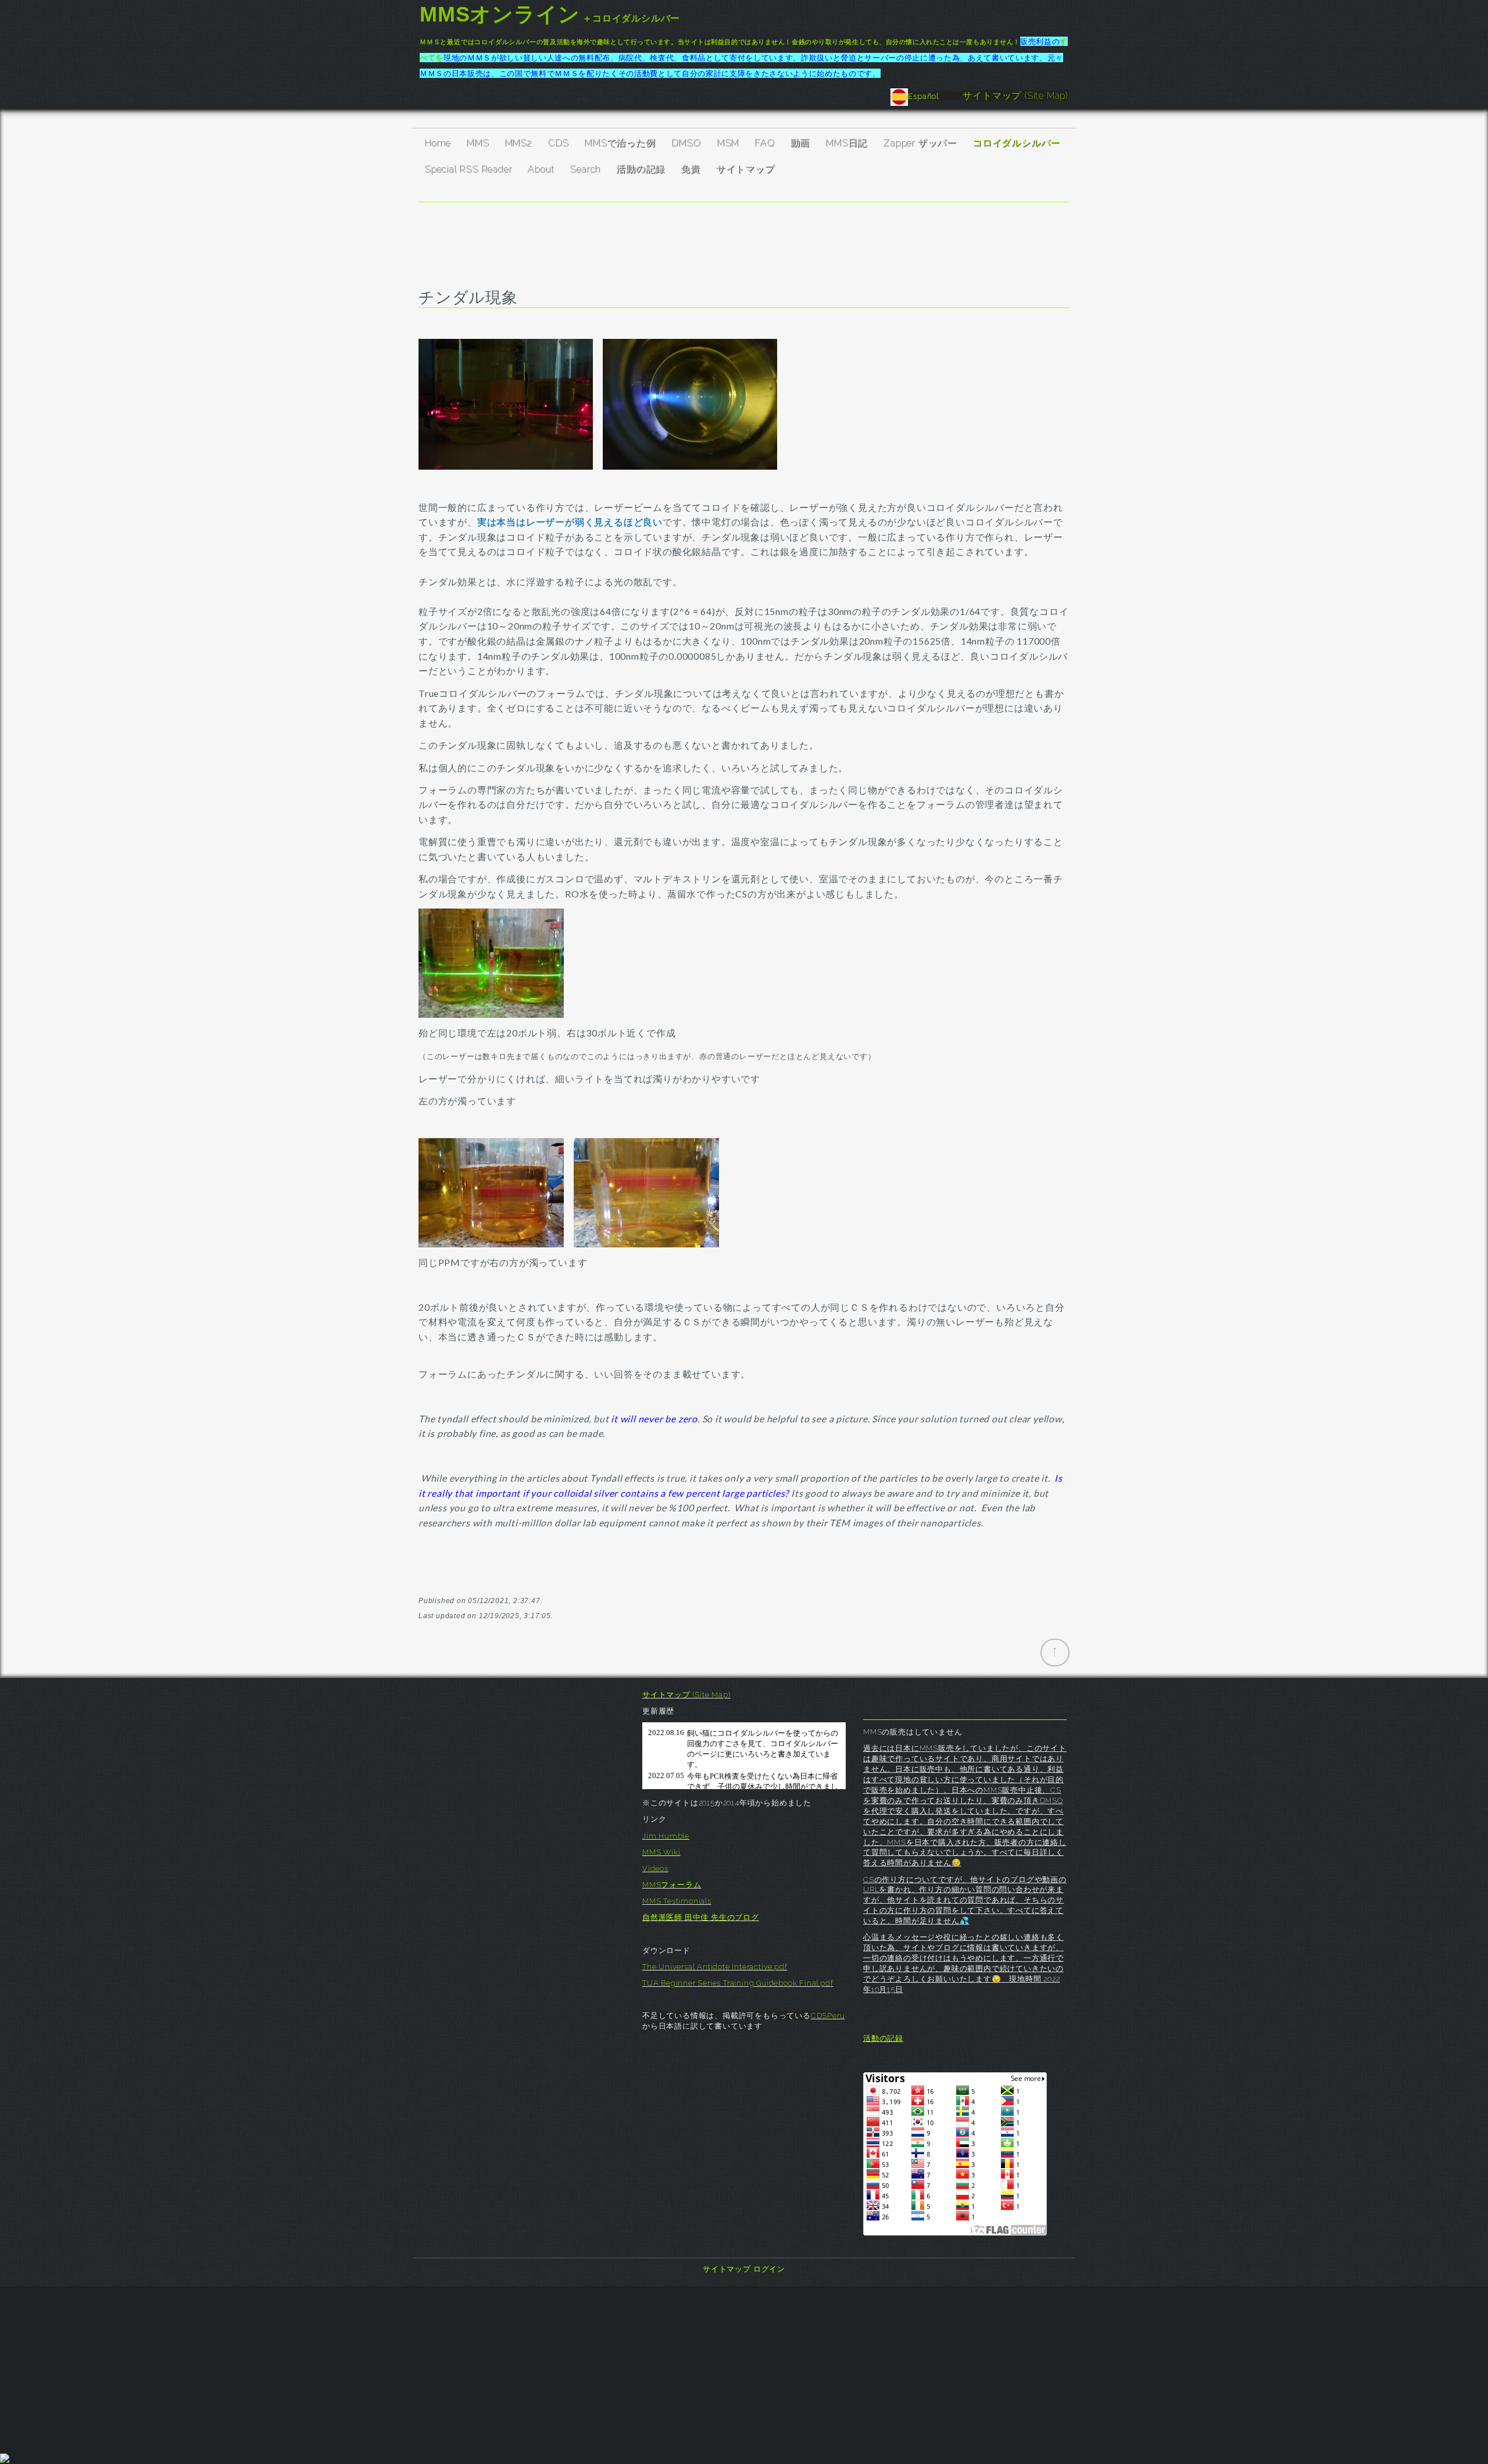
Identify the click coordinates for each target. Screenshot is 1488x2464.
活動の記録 (641, 169)
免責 (691, 169)
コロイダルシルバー (1016, 143)
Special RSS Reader (468, 169)
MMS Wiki (661, 1852)
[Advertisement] (744, 2368)
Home (437, 143)
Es (913, 96)
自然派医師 (663, 1917)
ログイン (769, 2269)
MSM (728, 143)
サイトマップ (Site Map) (1015, 96)
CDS (558, 143)
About (541, 169)
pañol (940, 96)
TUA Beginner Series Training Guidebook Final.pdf (738, 1983)
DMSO (686, 143)
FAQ (764, 143)
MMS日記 (846, 143)
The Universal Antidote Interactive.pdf (715, 1967)
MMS (477, 143)
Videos (655, 1868)
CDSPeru (828, 2016)
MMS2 (518, 143)
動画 (800, 143)
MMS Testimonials (677, 1901)
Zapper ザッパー (920, 143)
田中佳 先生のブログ (722, 1917)
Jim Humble (666, 1836)
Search (585, 169)
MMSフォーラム (672, 1885)
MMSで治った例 (620, 143)
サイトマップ (745, 169)
